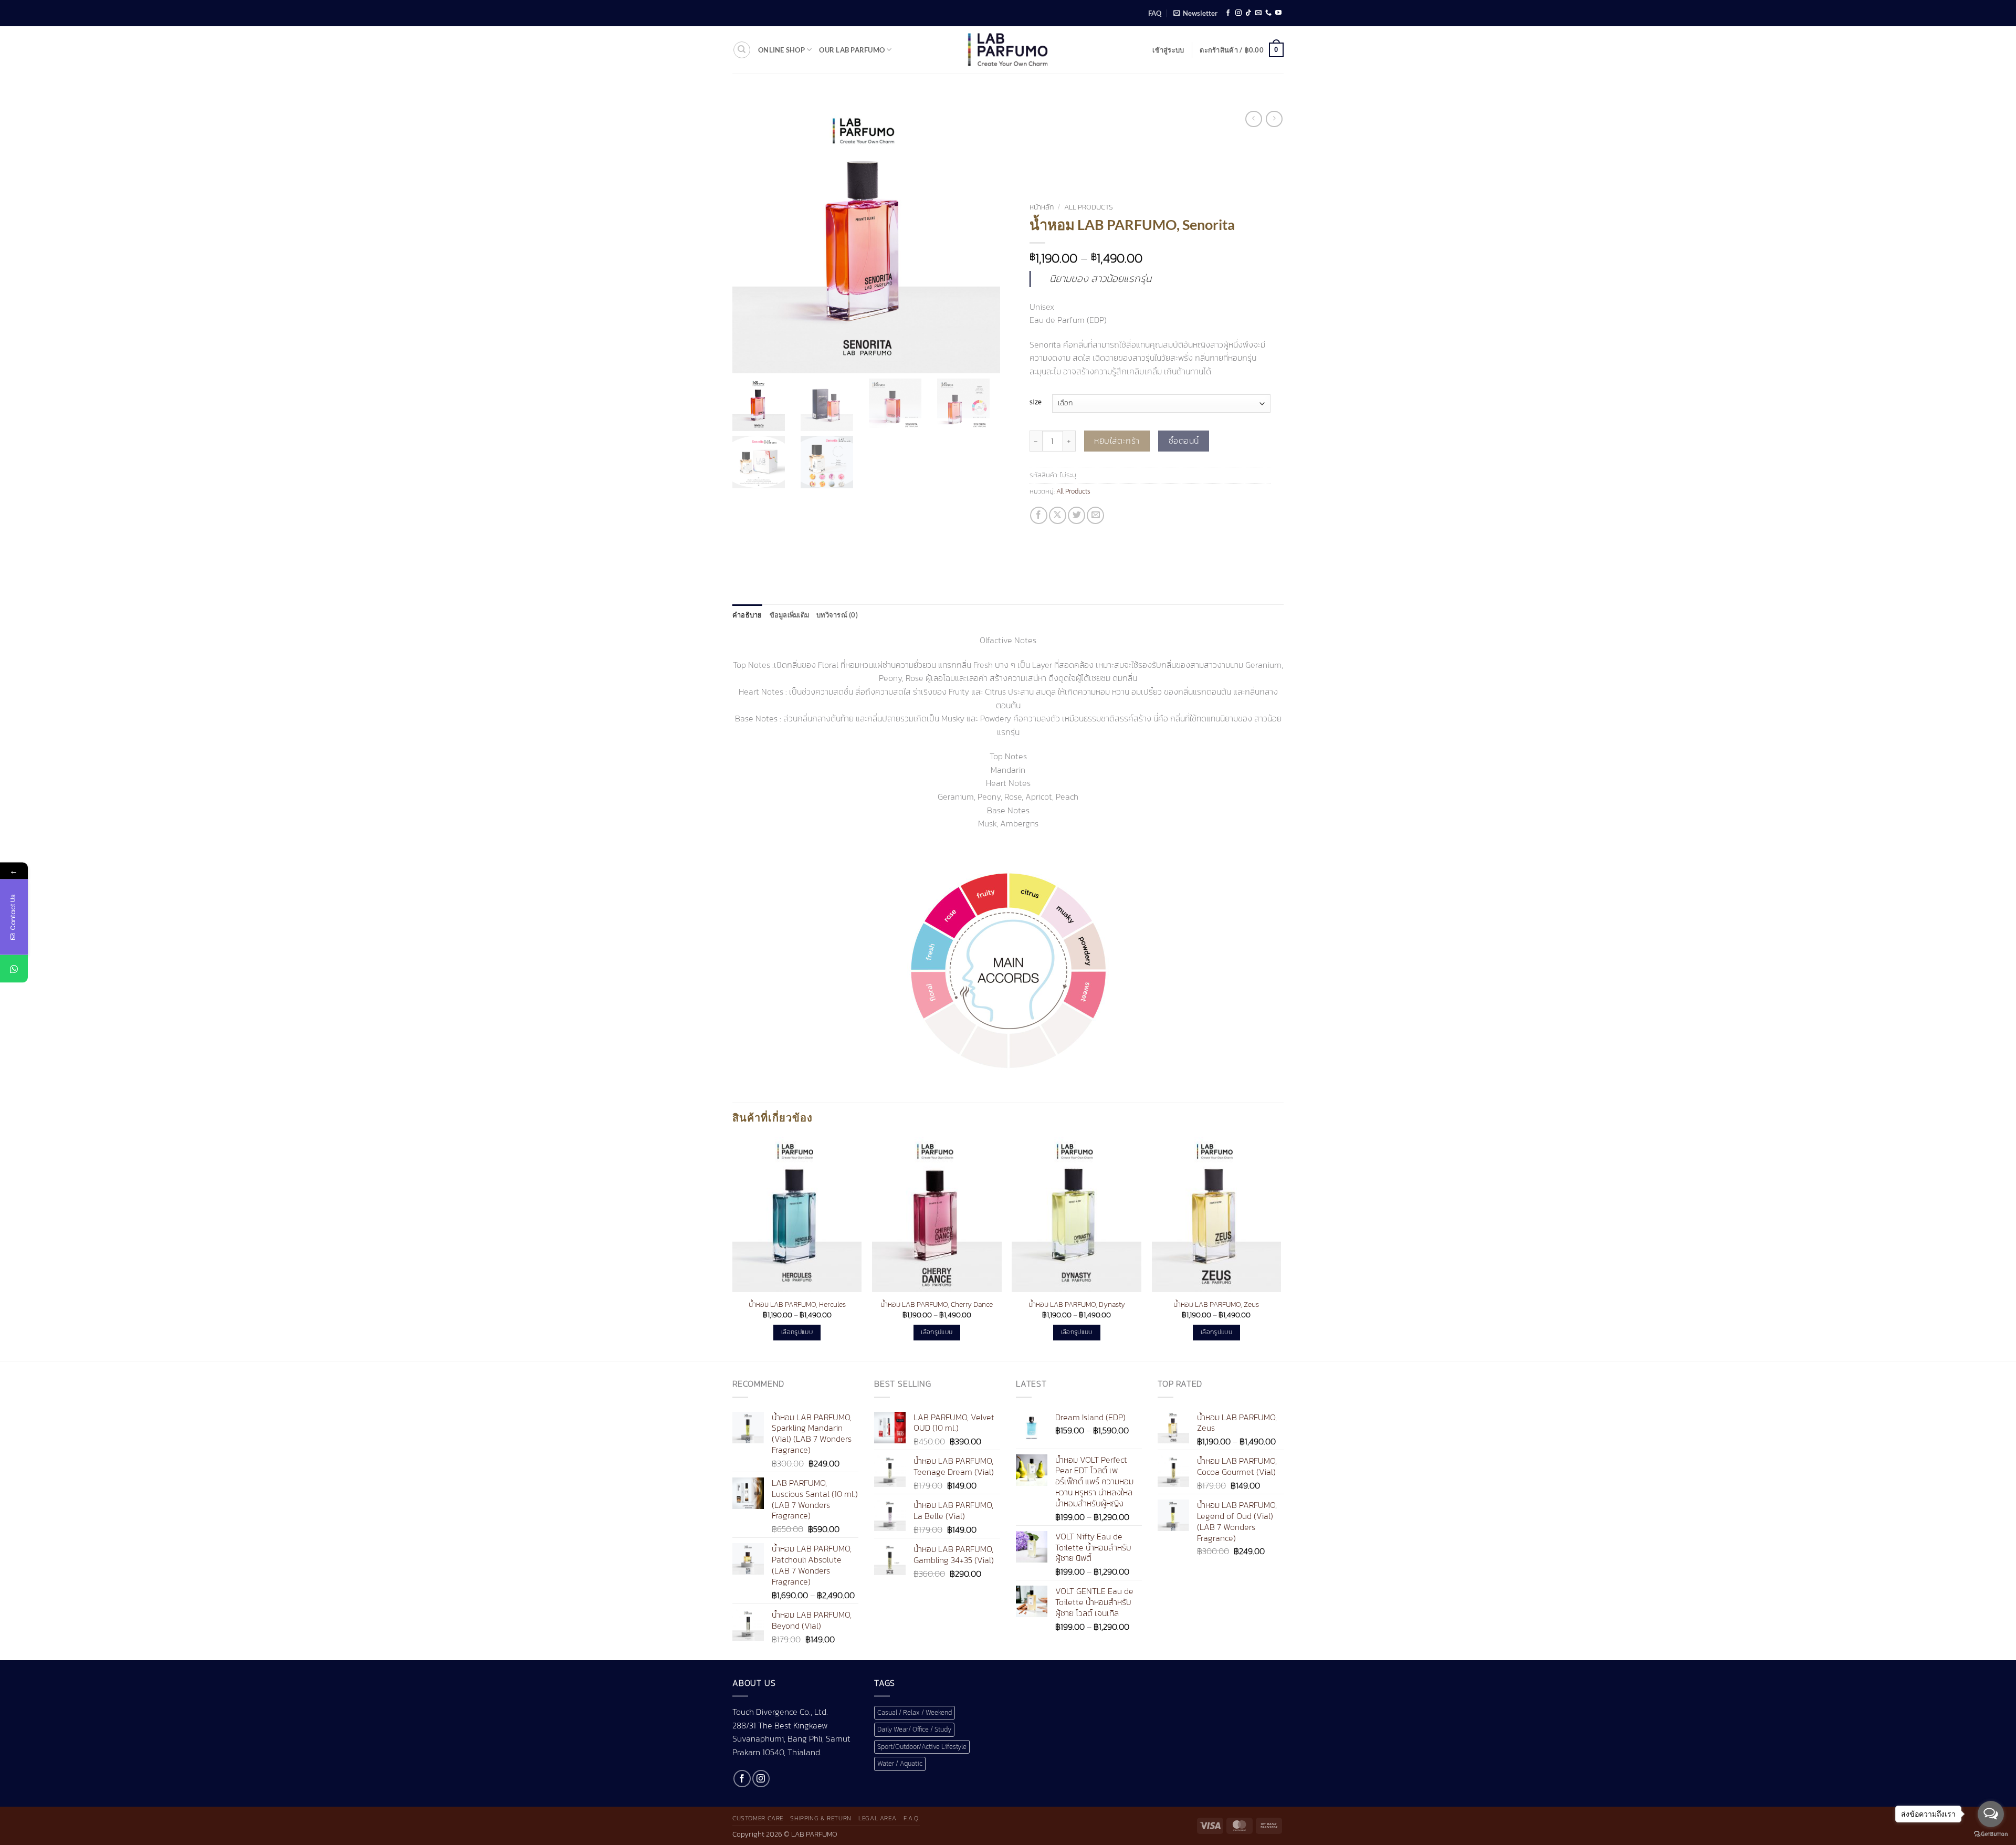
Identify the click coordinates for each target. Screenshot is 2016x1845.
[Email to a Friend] (1095, 515)
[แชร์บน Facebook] (1039, 515)
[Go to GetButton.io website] (1991, 1834)
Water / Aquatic (900, 1763)
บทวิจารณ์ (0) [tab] (837, 615)
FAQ (1155, 13)
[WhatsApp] (14, 969)
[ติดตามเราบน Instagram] (1238, 13)
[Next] (1280, 1248)
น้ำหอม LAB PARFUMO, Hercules (797, 1304)
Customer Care (758, 1818)
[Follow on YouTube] (1278, 13)
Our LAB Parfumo (852, 50)
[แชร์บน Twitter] (1077, 515)
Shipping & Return (821, 1818)
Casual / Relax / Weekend (915, 1712)
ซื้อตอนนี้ (1184, 441)
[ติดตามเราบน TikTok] (1248, 13)
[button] (1195, 13)
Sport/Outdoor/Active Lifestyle (922, 1747)
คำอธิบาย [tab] (747, 615)
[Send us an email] (1258, 13)
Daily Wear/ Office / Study (914, 1729)
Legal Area (877, 1818)
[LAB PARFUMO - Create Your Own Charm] (1008, 50)
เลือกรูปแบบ (797, 1332)
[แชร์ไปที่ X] (1058, 515)
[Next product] (1253, 119)
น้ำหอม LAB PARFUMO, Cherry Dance (937, 1304)
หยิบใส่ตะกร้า (1117, 441)
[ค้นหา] (742, 50)
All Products (1089, 207)
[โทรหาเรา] (1268, 13)
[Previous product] (1274, 119)
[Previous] (733, 1248)
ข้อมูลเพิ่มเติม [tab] (790, 615)
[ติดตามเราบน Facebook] (1228, 13)
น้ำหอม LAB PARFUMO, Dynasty (1077, 1304)
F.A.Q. (912, 1818)
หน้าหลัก (1042, 207)
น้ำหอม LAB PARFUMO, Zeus (1216, 1304)
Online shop (781, 50)
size (1036, 402)
